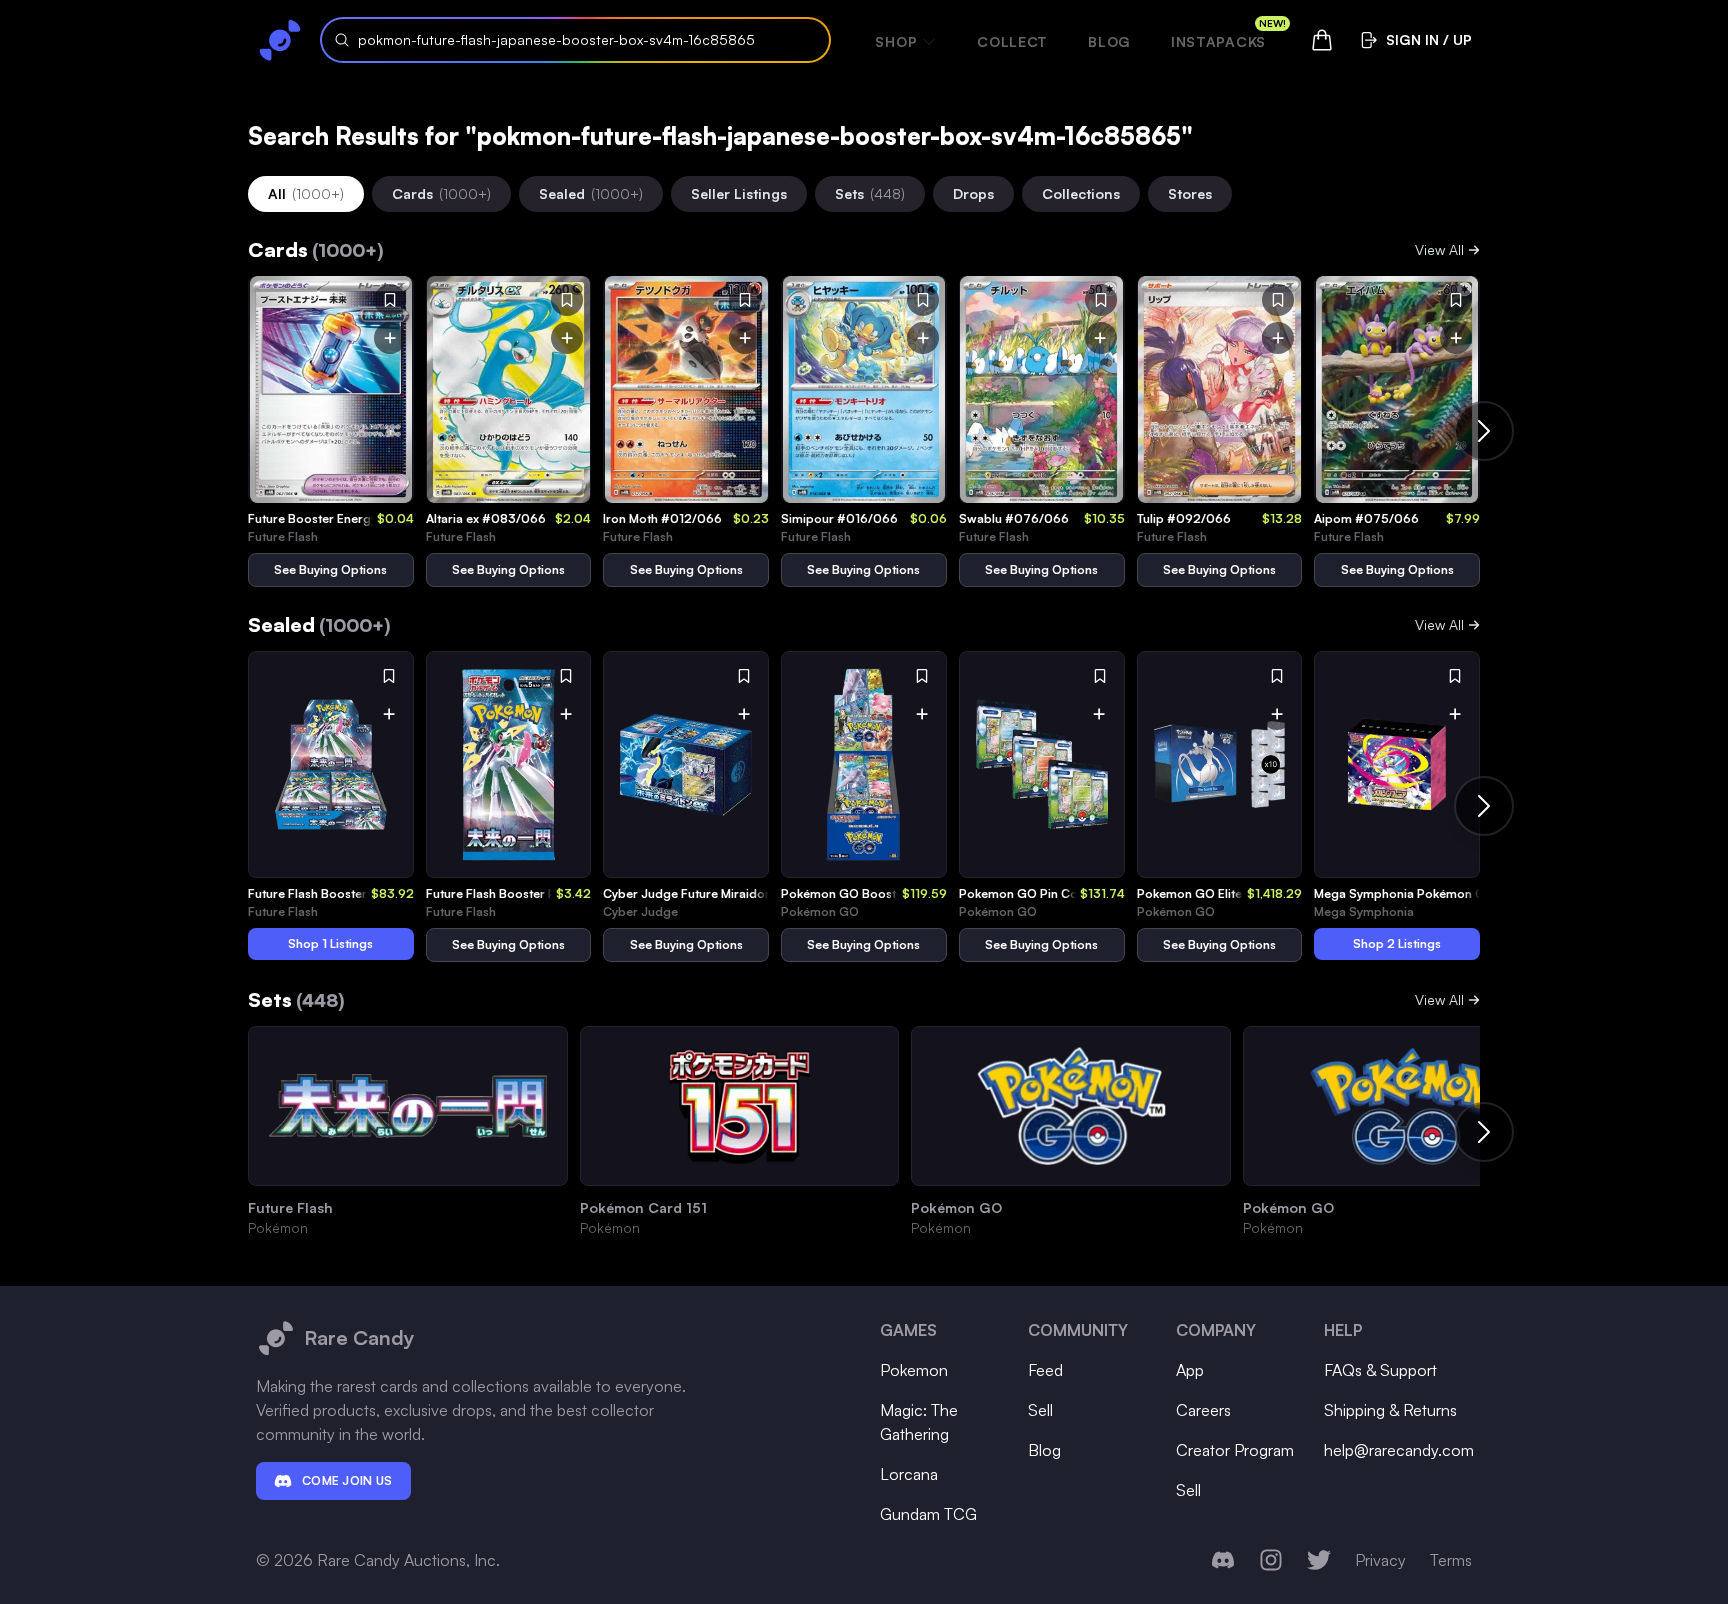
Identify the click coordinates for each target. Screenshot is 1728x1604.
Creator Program (1235, 1450)
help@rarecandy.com (1399, 1450)
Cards (441, 193)
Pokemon (914, 1370)
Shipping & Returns (1390, 1410)
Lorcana (909, 1474)
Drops (973, 193)
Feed (1045, 1370)
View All (1439, 249)
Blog (1109, 41)
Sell (1040, 1410)
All (306, 193)
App (1190, 1370)
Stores (1190, 193)
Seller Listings (739, 193)
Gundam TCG (928, 1514)
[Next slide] (1484, 431)
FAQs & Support (1380, 1370)
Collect (1012, 41)
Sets (870, 193)
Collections (1081, 193)
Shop (896, 41)
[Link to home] (280, 40)
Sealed (591, 193)
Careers (1203, 1410)
